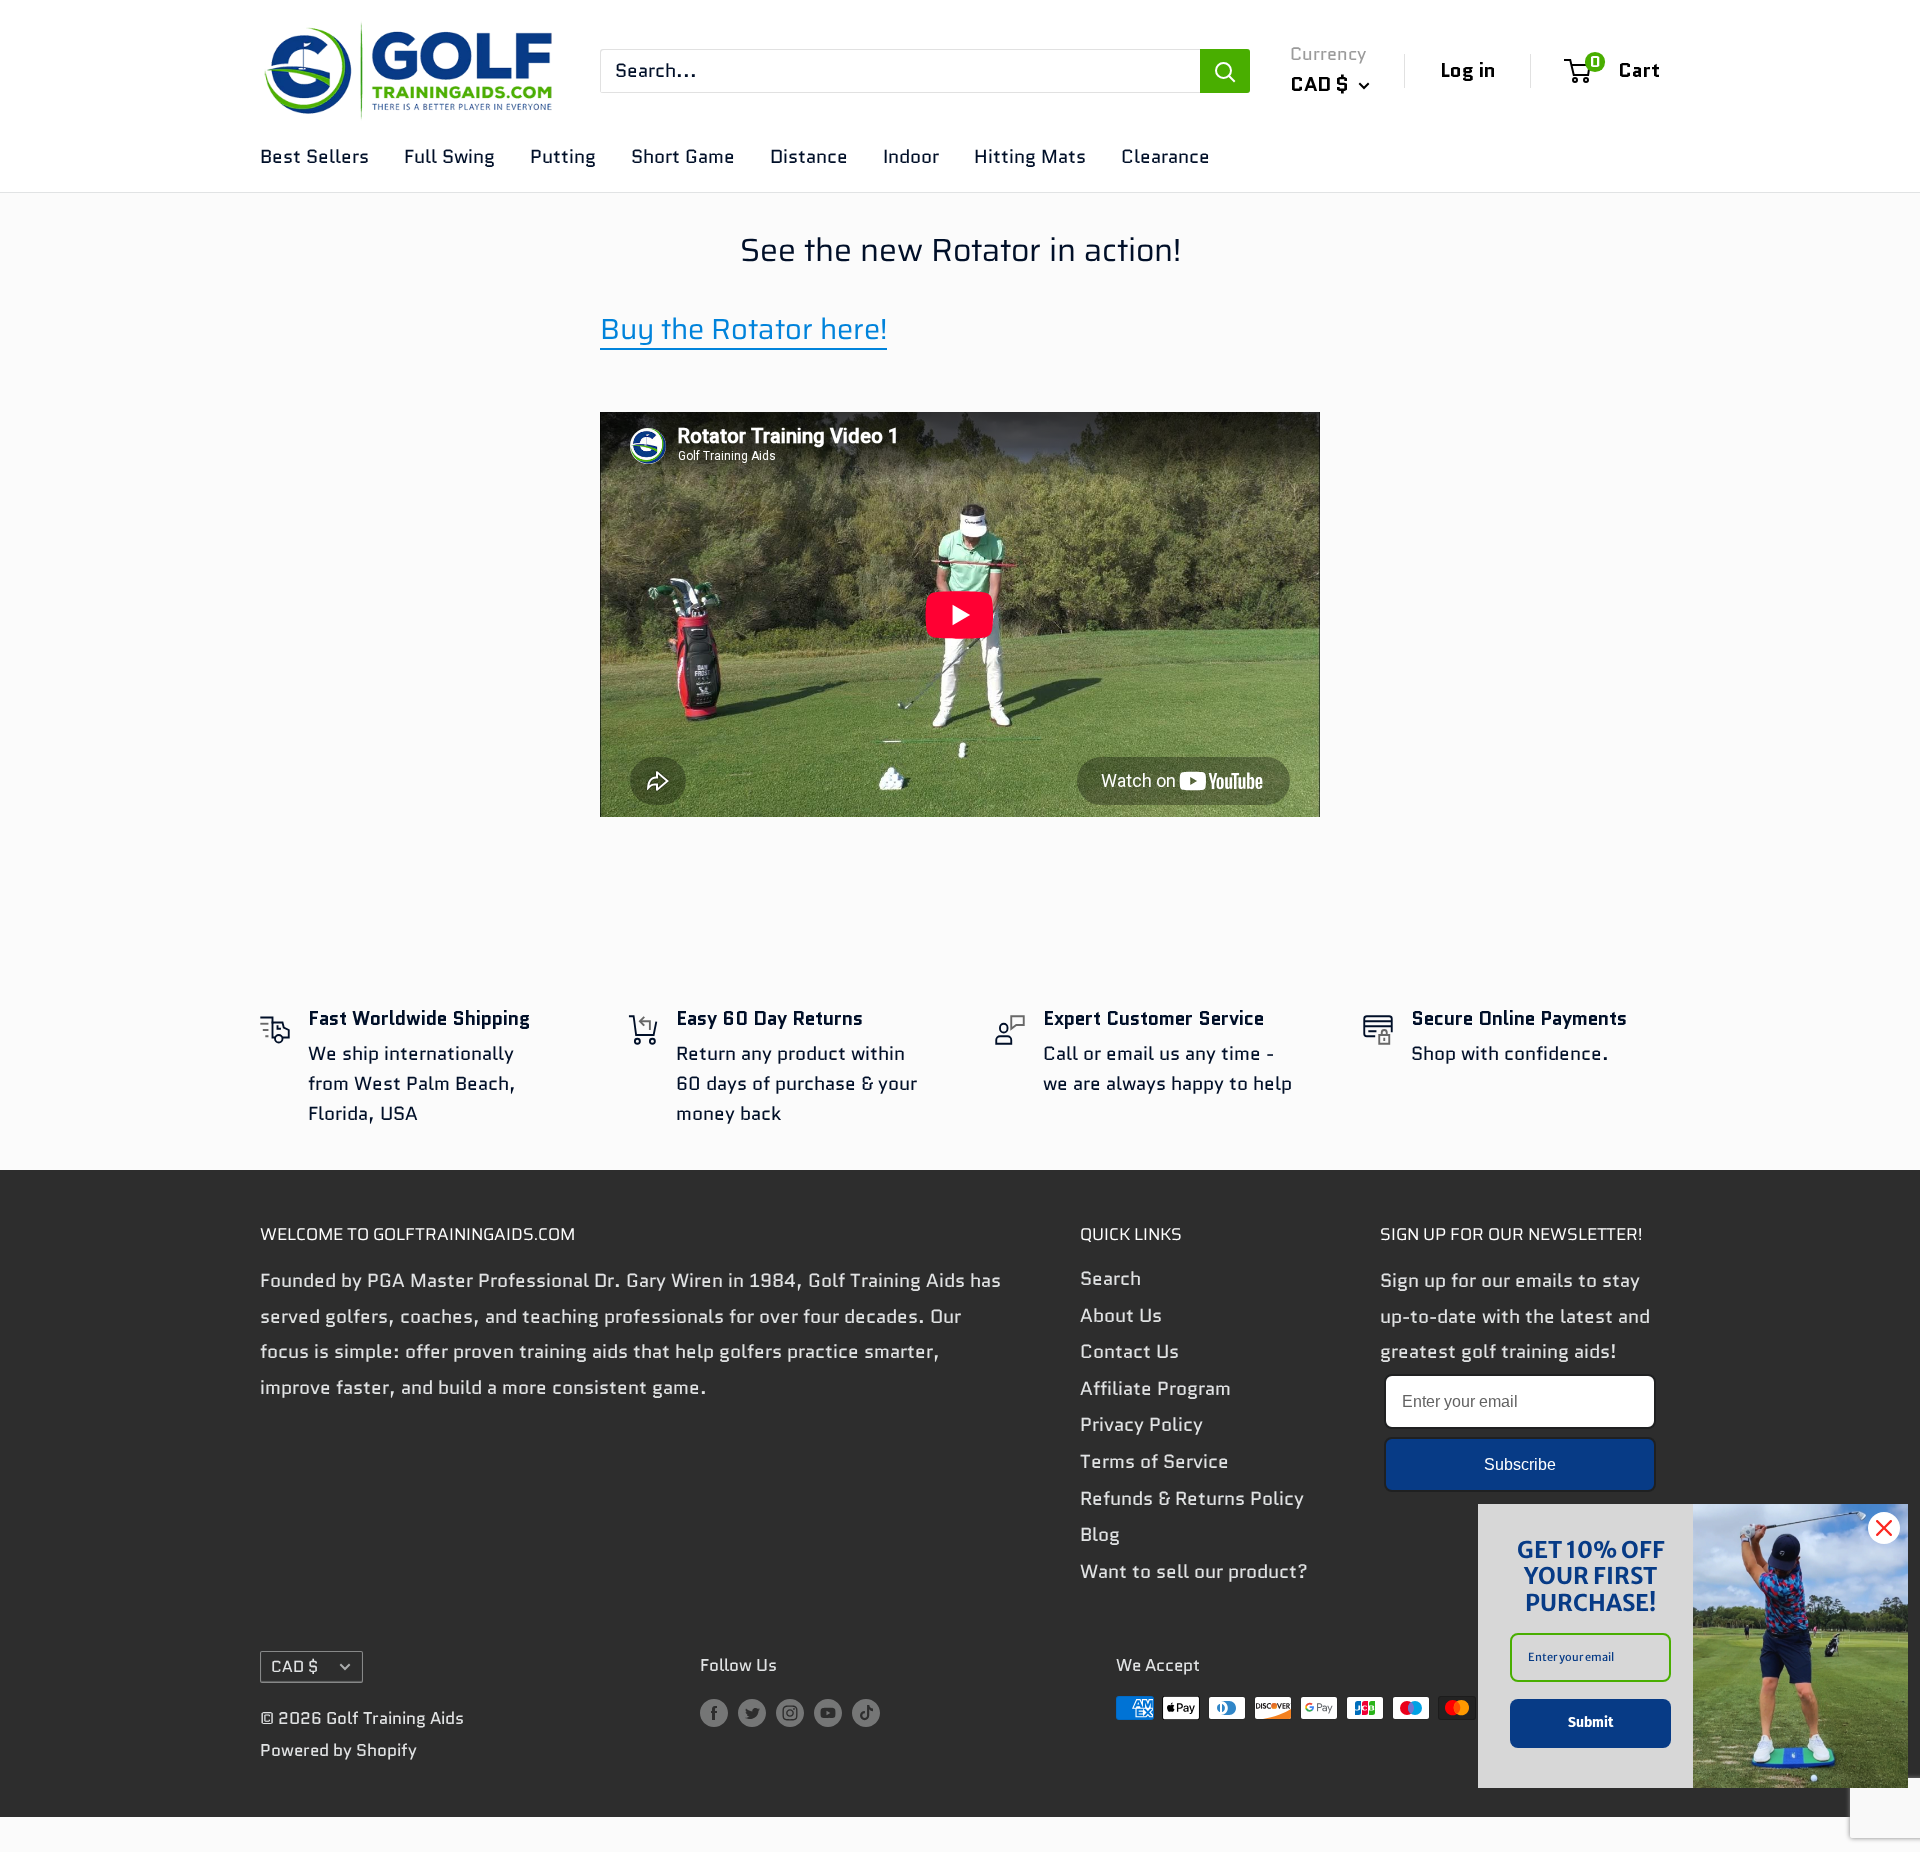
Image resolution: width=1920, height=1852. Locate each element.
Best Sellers (314, 156)
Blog (1100, 1534)
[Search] (1225, 71)
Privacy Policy (1141, 1424)
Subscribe (1520, 1464)
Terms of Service (1154, 1461)
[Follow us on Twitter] (752, 1712)
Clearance (1165, 156)
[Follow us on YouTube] (828, 1712)
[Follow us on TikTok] (866, 1712)
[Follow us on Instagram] (790, 1712)
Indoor (911, 156)
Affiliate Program (1155, 1388)
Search (1110, 1278)
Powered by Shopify (338, 1750)
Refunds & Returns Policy (1192, 1498)
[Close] (1884, 1528)
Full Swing (449, 156)
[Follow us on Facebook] (714, 1712)
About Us (1121, 1315)
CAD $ (294, 1666)
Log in (1468, 70)
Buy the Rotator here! (743, 329)
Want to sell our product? (1194, 1571)
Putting (563, 156)
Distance (809, 156)
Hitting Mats (1030, 156)
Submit (1590, 1722)
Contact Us (1129, 1351)
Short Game (683, 156)
